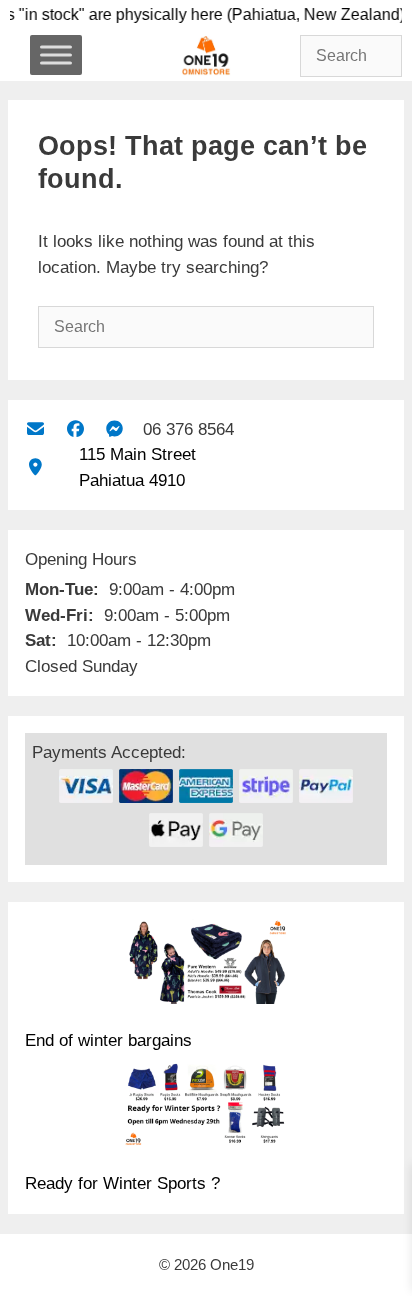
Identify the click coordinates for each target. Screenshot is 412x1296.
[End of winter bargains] (206, 965)
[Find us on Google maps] (35, 467)
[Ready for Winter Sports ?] (206, 1108)
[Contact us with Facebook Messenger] (114, 429)
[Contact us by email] (35, 429)
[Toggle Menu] (56, 54)
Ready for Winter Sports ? (122, 1183)
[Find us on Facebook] (74, 429)
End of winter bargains (108, 1040)
